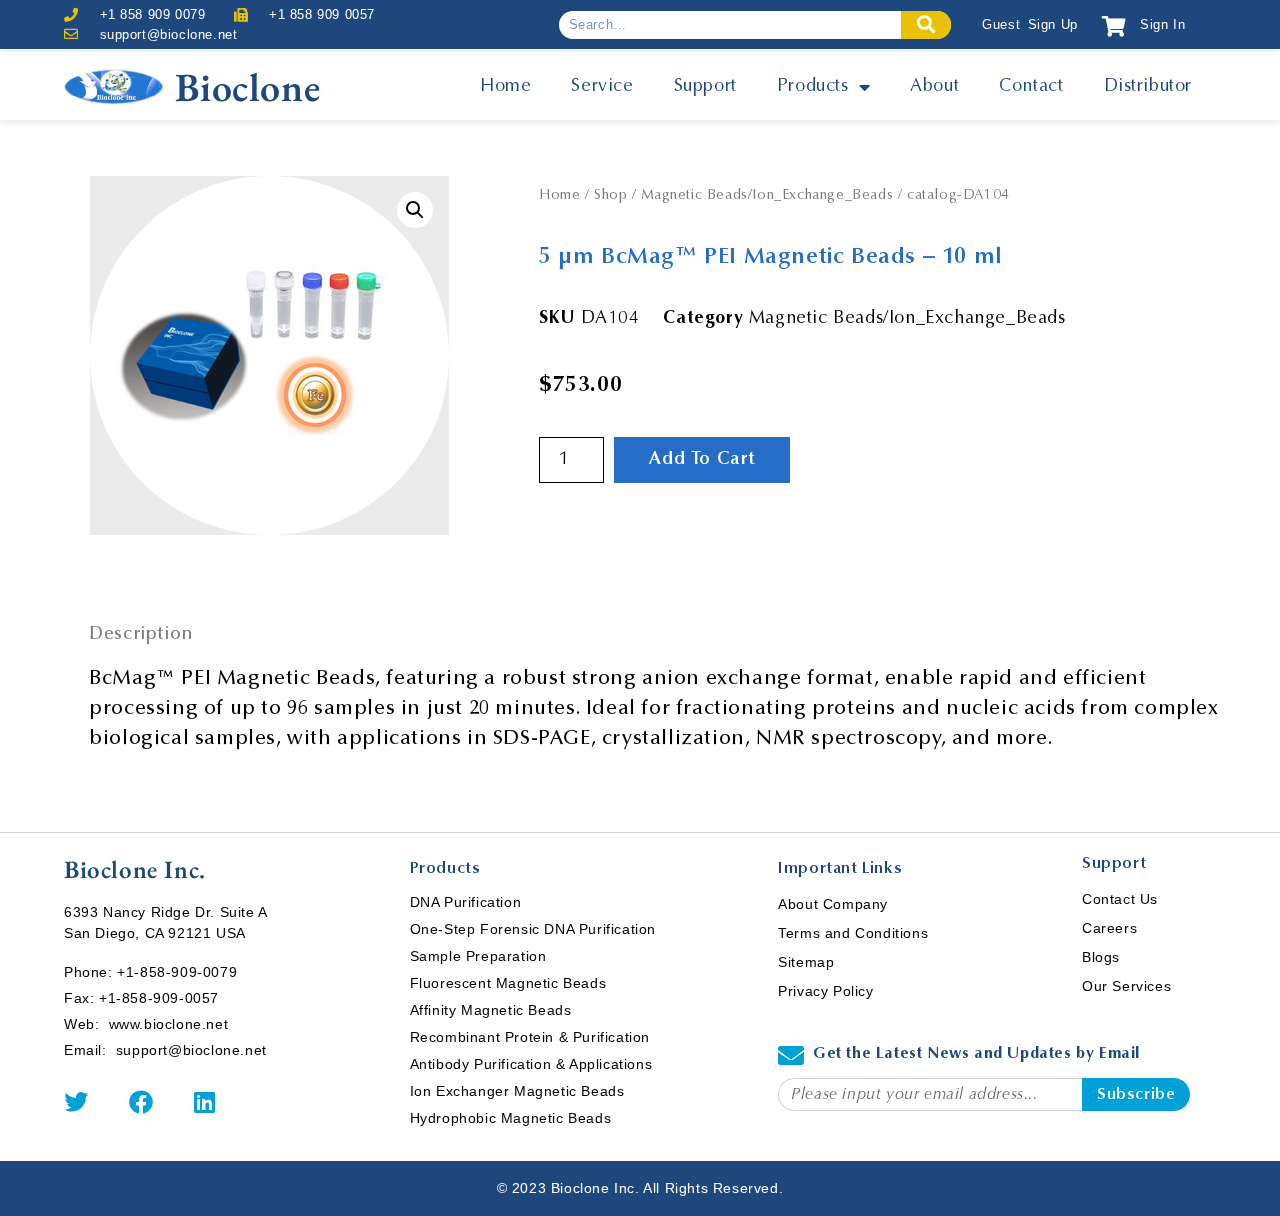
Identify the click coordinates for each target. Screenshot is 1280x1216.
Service (602, 87)
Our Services (1126, 986)
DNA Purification (466, 902)
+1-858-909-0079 (177, 972)
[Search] (926, 25)
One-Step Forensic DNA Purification (533, 929)
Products (813, 87)
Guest (1001, 24)
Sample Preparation (478, 956)
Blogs (1101, 957)
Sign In (1162, 24)
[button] (415, 210)
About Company (833, 904)
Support (705, 87)
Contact (1031, 87)
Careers (1109, 928)
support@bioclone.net (169, 34)
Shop (610, 196)
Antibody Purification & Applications (531, 1064)
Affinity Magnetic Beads (491, 1010)
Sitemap (806, 962)
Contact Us (1120, 899)
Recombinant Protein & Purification (530, 1037)
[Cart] (1114, 26)
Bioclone (248, 87)
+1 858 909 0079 (153, 14)
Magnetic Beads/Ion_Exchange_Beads (767, 196)
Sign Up (1053, 24)
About (934, 87)
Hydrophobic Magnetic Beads (511, 1118)
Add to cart (702, 460)
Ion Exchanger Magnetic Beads (517, 1091)
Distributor (1148, 87)
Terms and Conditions (853, 933)
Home (505, 87)
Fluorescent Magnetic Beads (508, 983)
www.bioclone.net (169, 1024)
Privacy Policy (825, 991)
